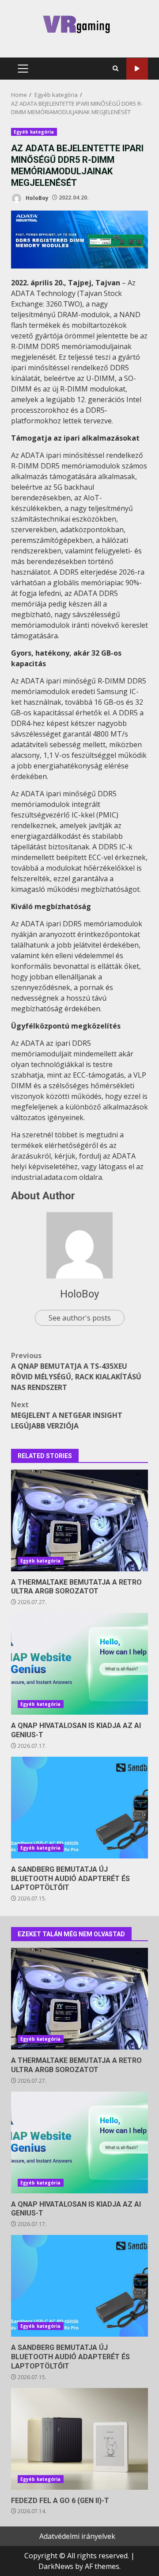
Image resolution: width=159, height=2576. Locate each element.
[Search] (115, 69)
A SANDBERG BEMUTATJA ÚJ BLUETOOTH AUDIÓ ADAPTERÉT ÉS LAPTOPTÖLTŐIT (79, 1808)
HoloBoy (36, 198)
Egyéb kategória (34, 132)
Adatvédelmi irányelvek (77, 2536)
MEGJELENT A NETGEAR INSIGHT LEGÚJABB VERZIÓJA (67, 1415)
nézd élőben (137, 69)
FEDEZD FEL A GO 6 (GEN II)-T (79, 2439)
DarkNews (56, 2566)
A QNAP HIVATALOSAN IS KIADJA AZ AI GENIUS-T (79, 1664)
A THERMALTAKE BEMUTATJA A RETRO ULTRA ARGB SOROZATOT (79, 1520)
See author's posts (80, 1318)
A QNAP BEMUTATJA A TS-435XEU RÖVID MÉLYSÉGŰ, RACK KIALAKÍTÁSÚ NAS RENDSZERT (76, 1371)
